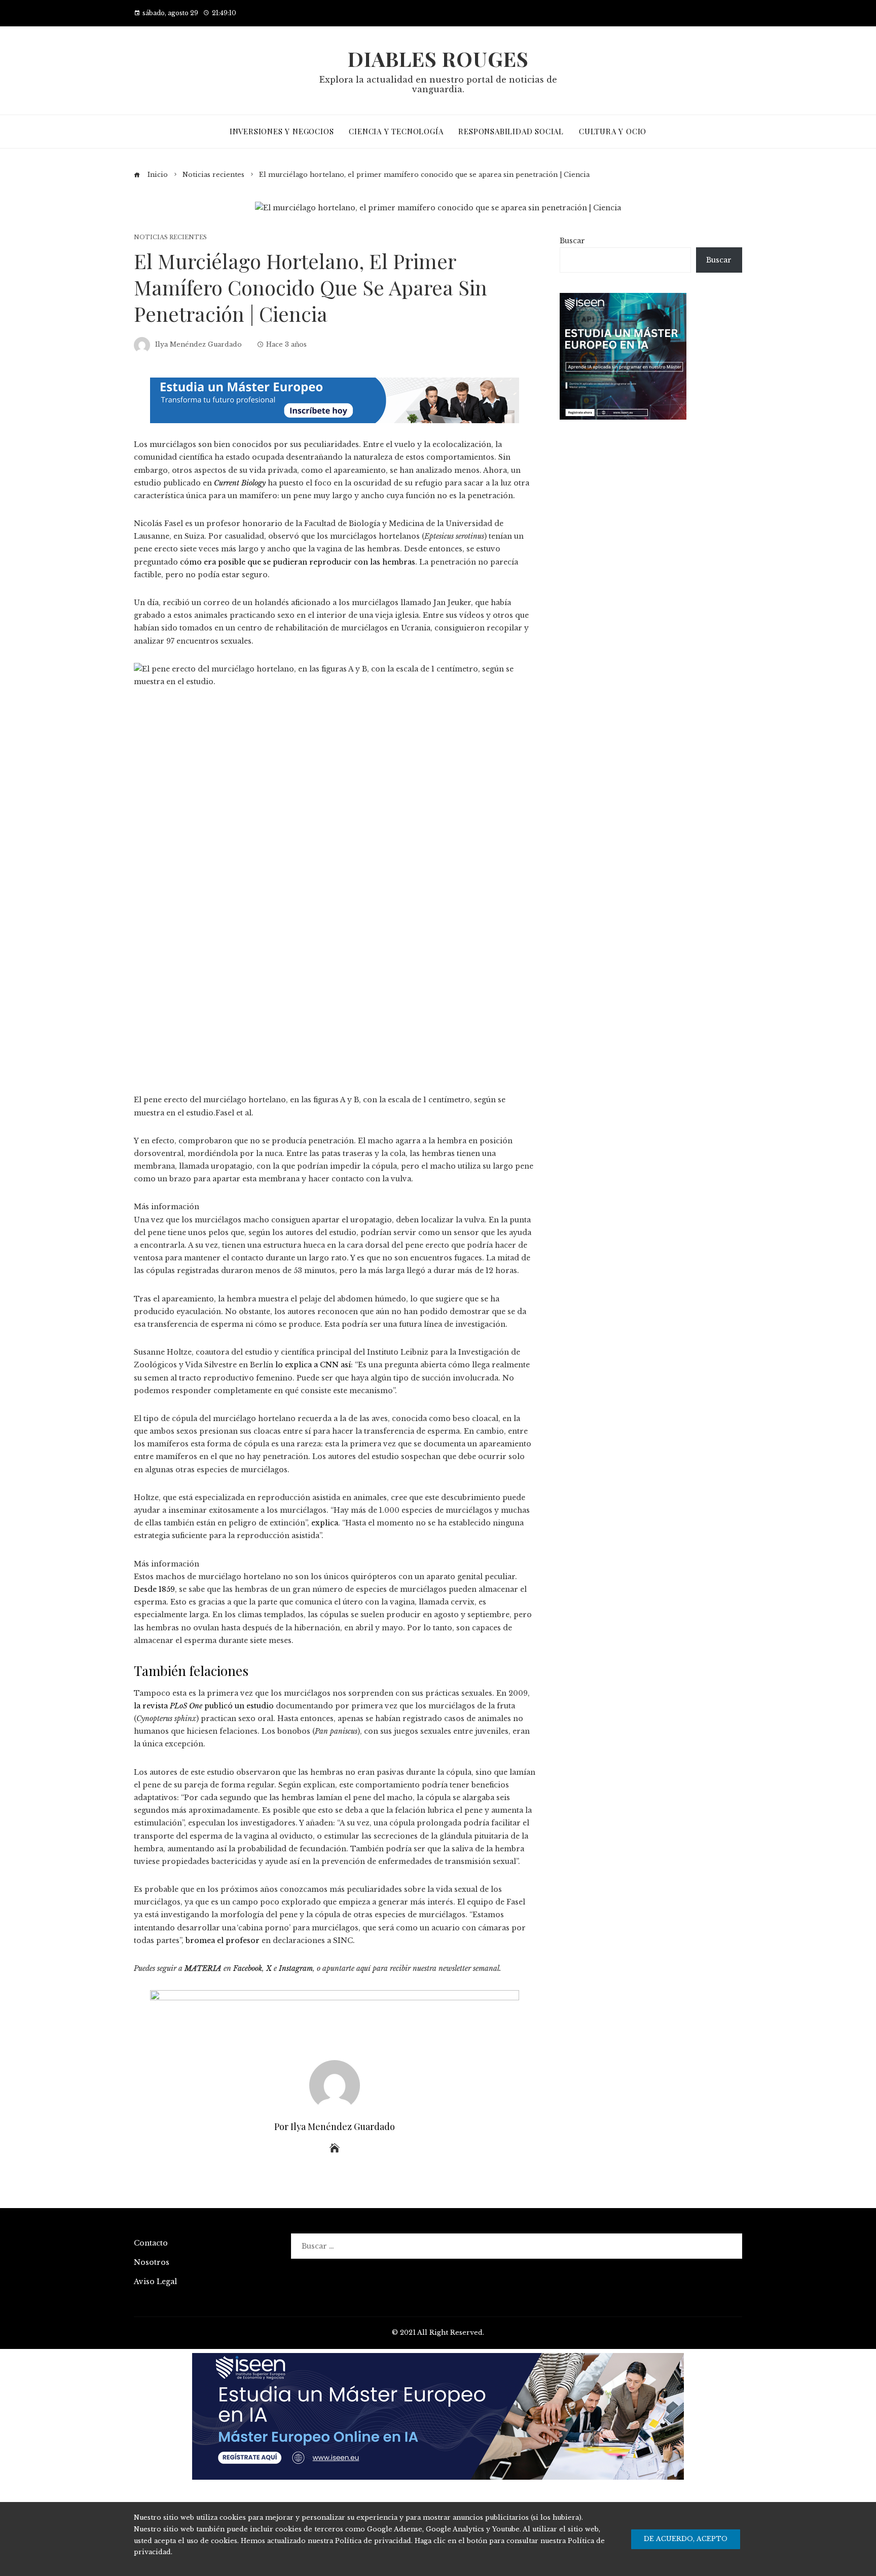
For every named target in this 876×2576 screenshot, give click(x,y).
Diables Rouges (438, 59)
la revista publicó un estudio (204, 1706)
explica (325, 1523)
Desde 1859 (154, 1589)
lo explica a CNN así (313, 1365)
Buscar (572, 241)
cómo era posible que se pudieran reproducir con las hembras (298, 562)
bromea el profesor (223, 1940)
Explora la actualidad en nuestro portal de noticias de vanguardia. (438, 84)
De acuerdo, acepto (686, 2539)
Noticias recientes (170, 237)
